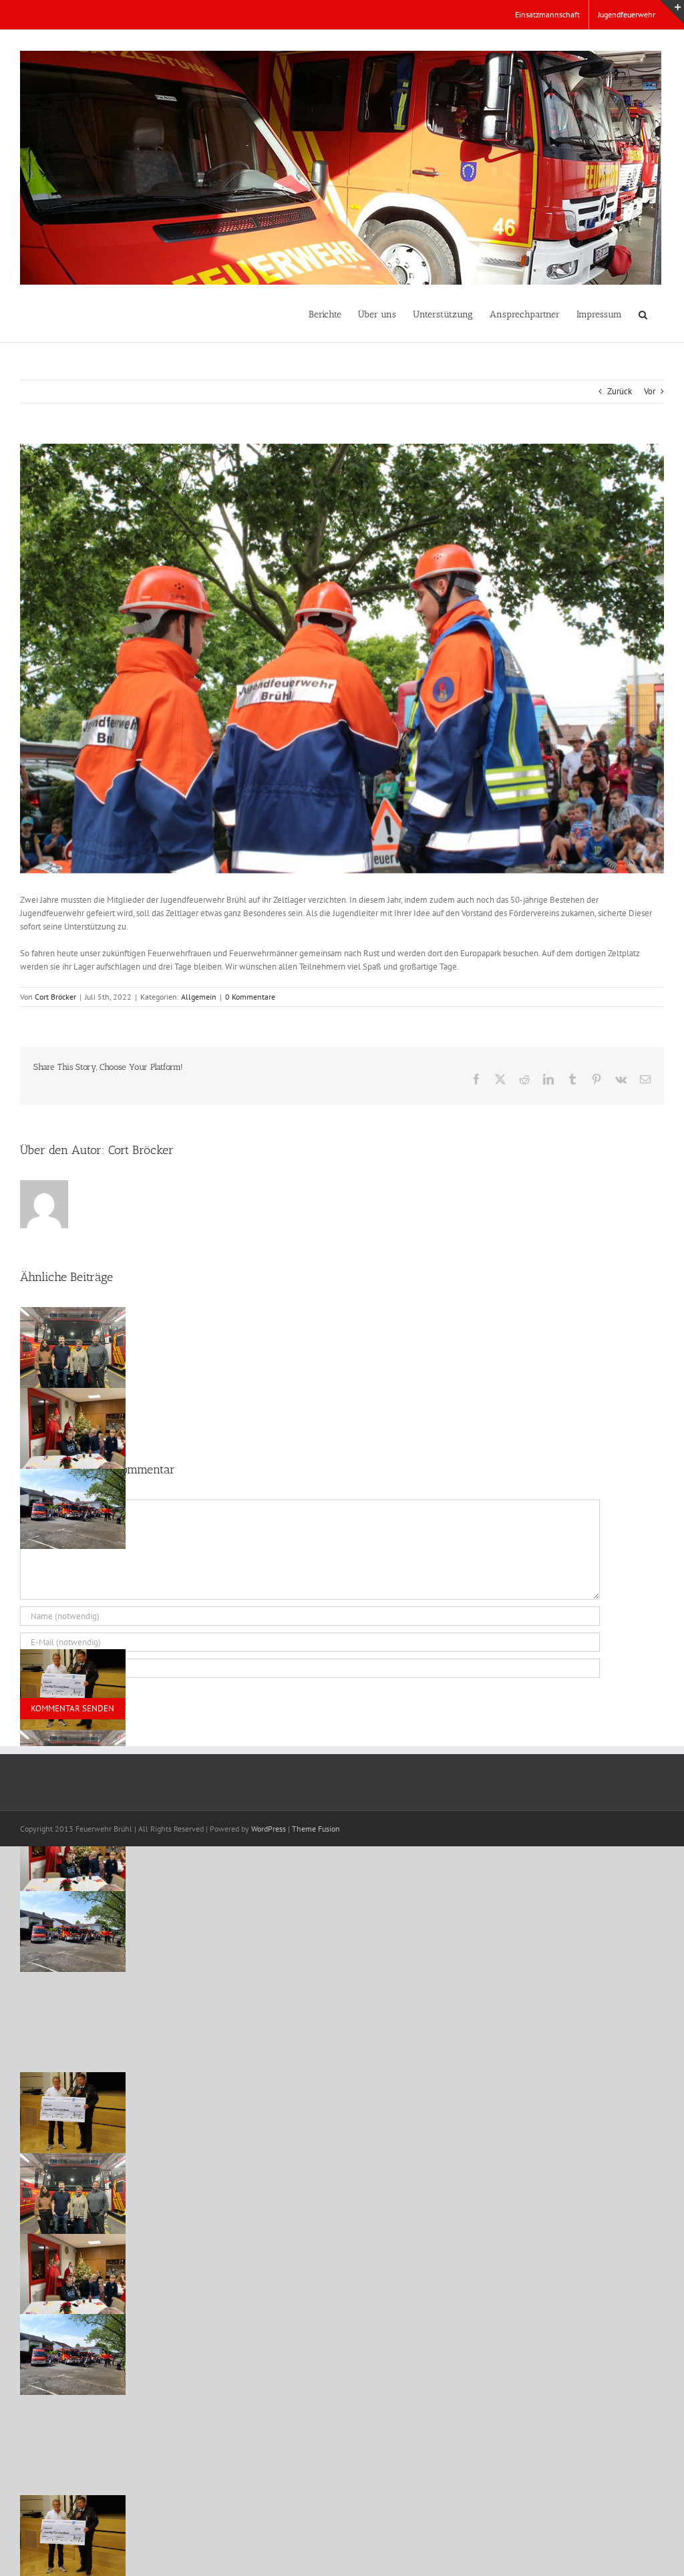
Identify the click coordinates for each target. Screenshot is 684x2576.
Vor (650, 391)
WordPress (269, 1829)
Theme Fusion (316, 1829)
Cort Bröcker (55, 997)
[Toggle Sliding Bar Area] (672, 12)
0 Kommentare (250, 997)
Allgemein (199, 997)
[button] (643, 313)
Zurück (620, 391)
